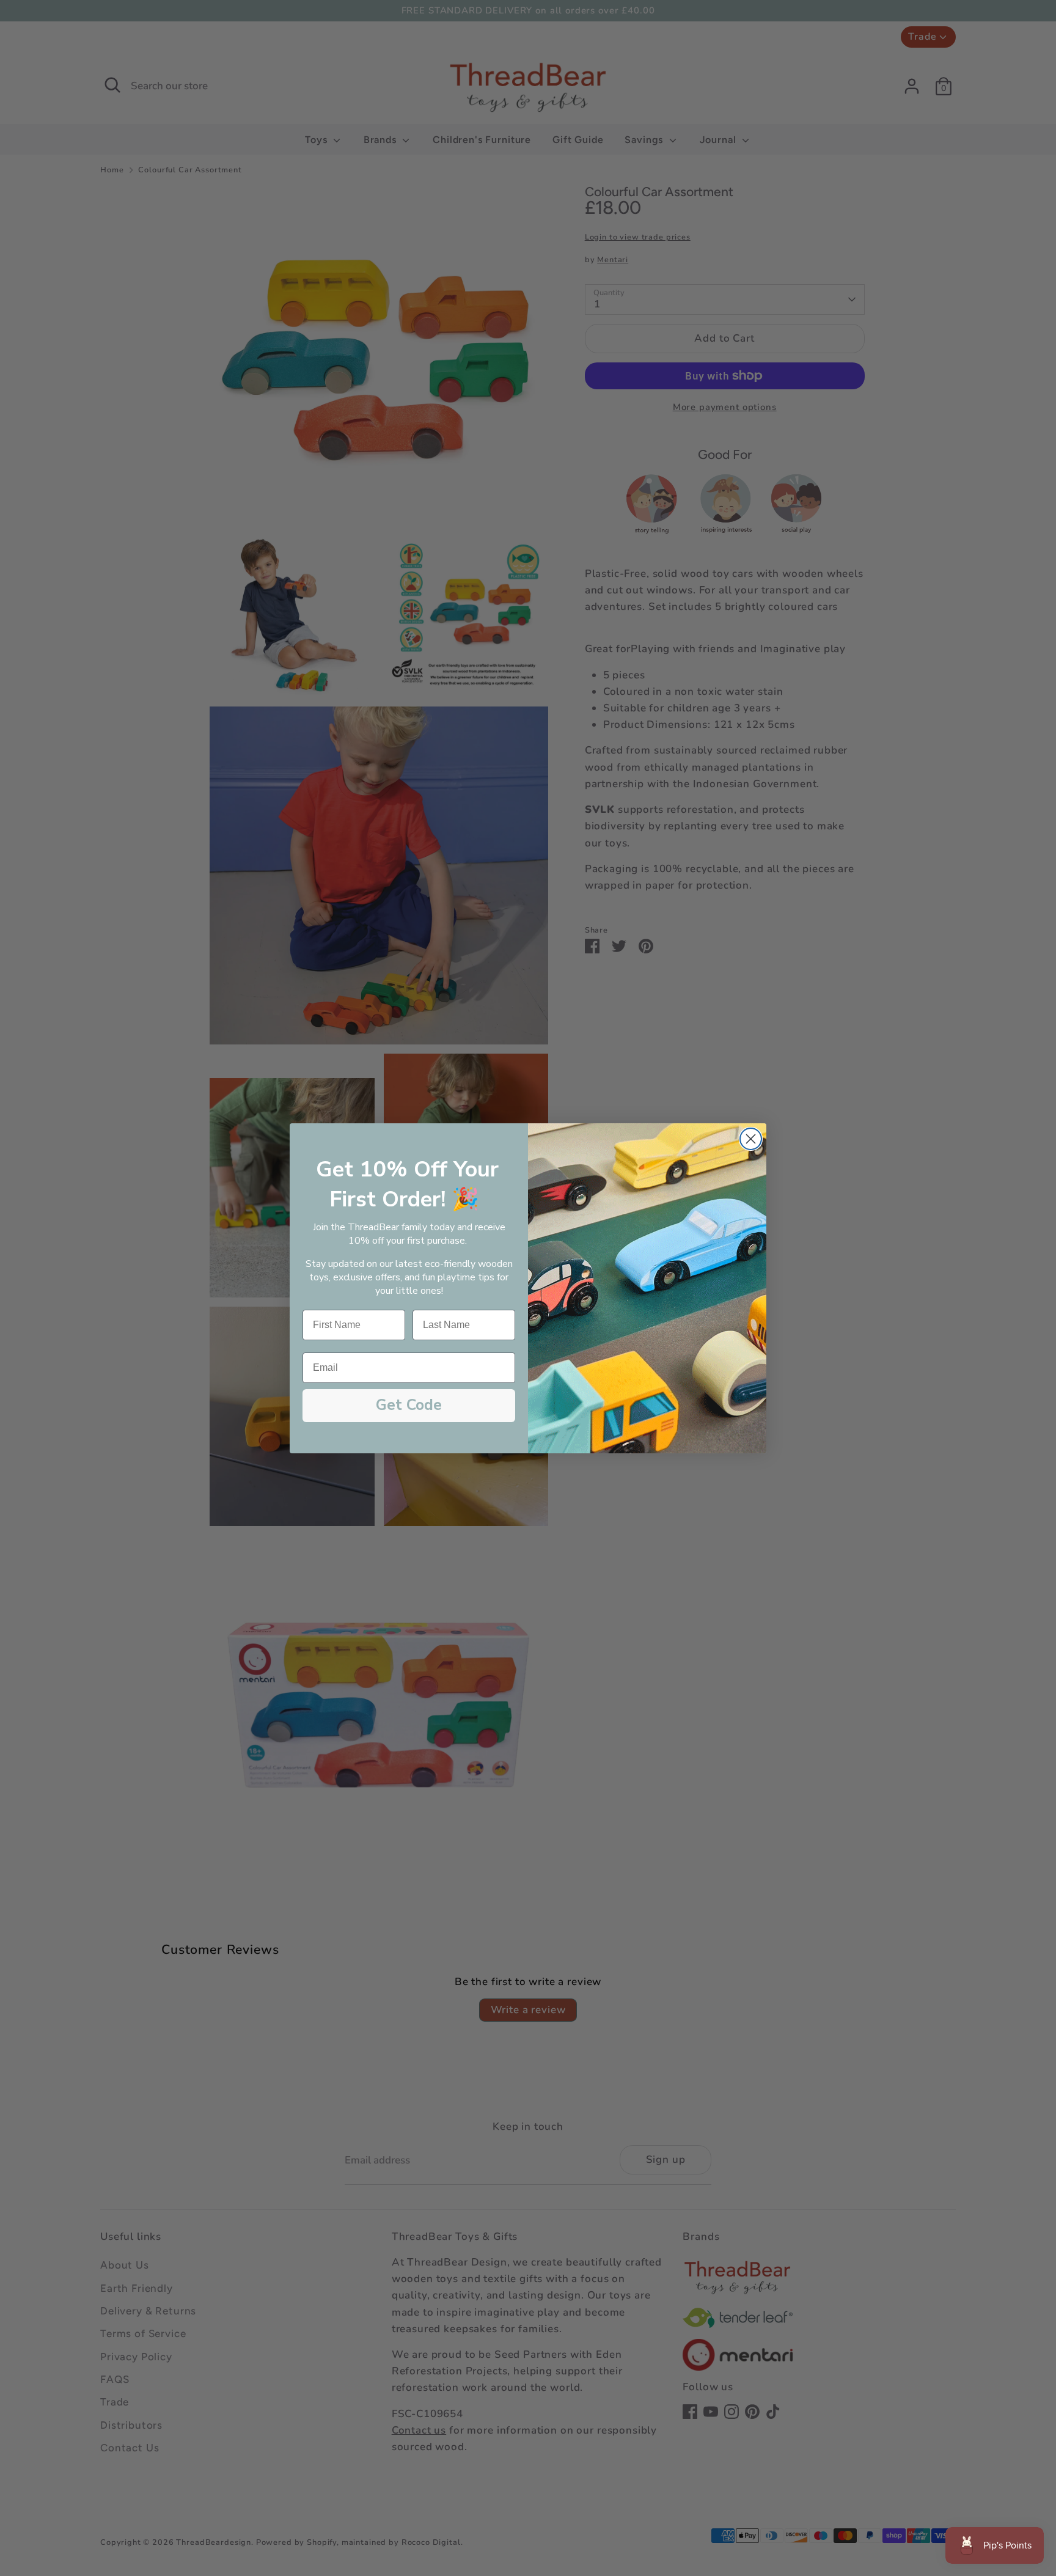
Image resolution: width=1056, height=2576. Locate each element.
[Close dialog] (751, 1139)
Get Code (409, 1405)
